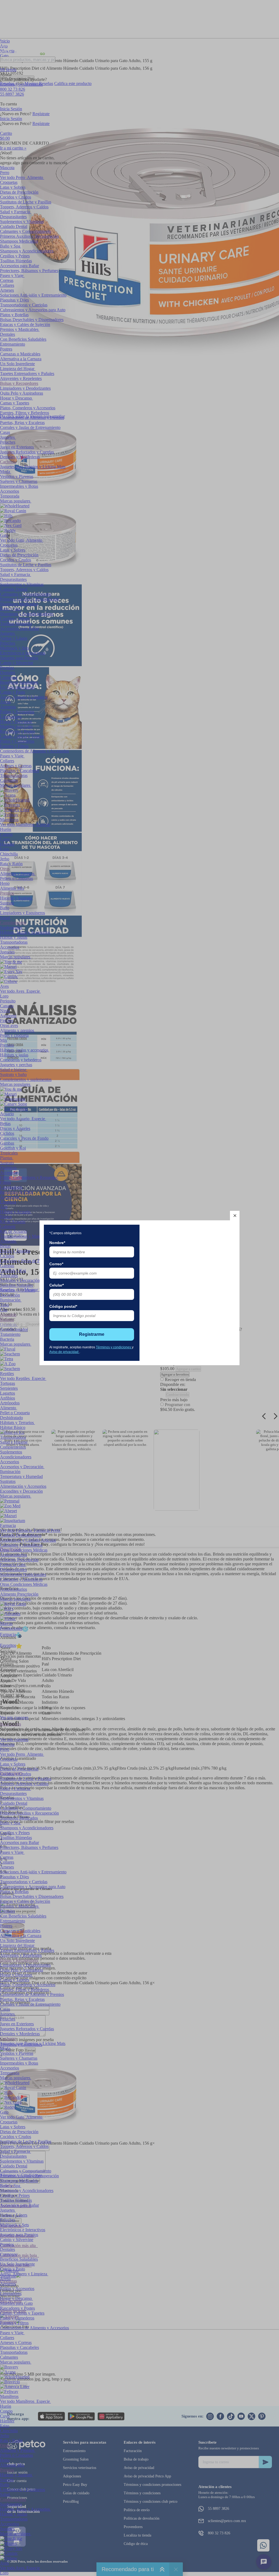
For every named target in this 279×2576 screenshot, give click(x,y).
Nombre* (57, 1243)
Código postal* (63, 1306)
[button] (235, 1216)
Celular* (57, 1285)
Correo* (56, 1264)
